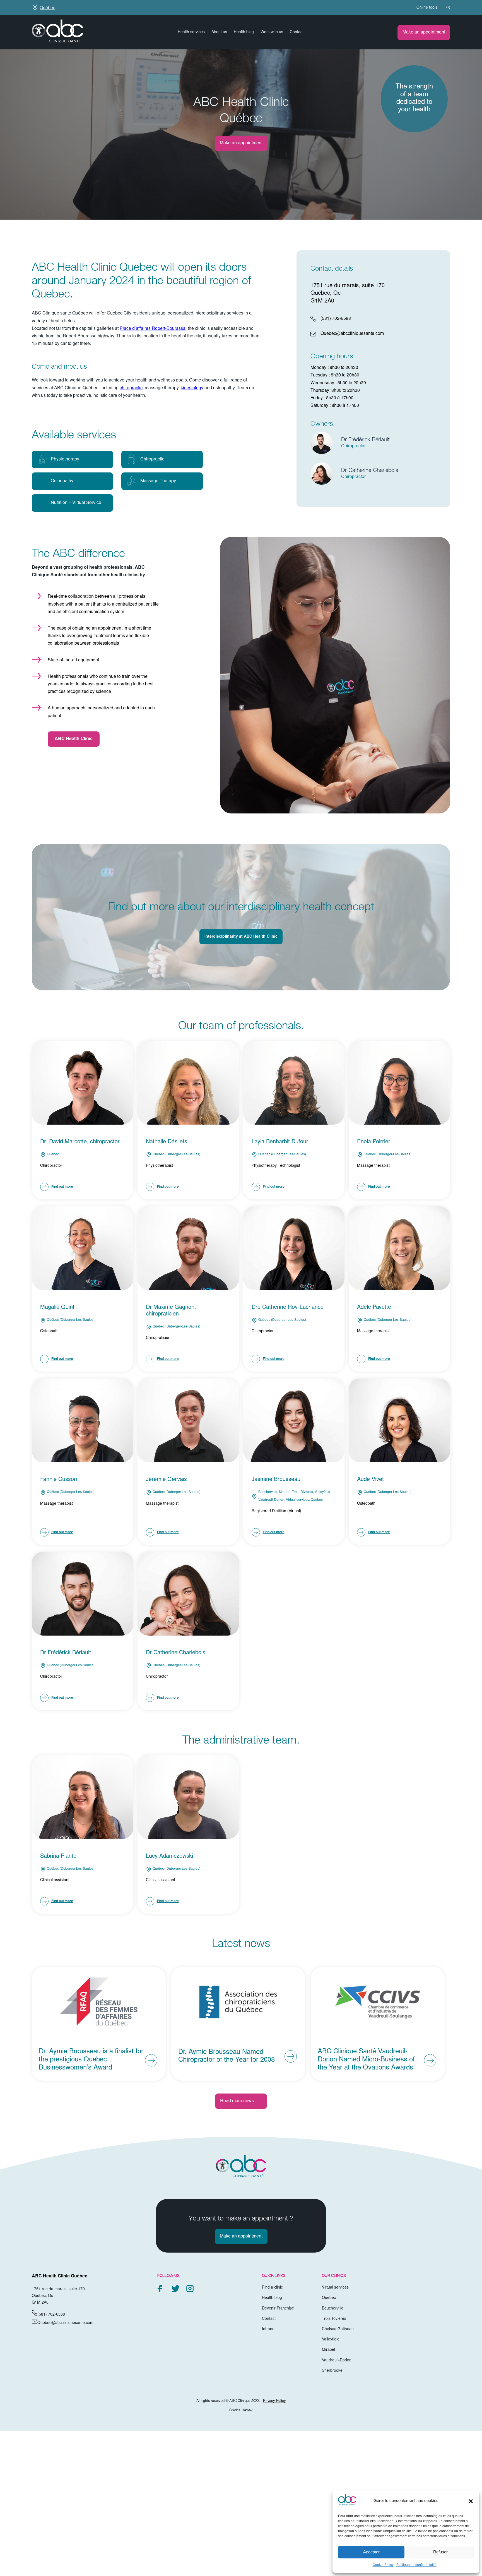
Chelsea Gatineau (338, 2329)
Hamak (247, 2411)
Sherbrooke (332, 2371)
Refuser (440, 2552)
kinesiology (192, 388)
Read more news (237, 2101)
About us (219, 32)
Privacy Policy (274, 2401)
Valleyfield (331, 2340)
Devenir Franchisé (278, 2309)
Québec (47, 8)
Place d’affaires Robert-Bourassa (153, 329)
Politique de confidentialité (416, 2565)
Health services (191, 32)
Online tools (427, 8)
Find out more (62, 1187)
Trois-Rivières (334, 2319)
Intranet (269, 2329)
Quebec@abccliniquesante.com (352, 334)
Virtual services (335, 2288)
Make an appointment (424, 32)
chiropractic (131, 388)
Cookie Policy (383, 2565)
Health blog (244, 32)
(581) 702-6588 (336, 319)
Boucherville (333, 2309)
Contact (297, 32)
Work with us (272, 32)
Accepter (371, 2552)
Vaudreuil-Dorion (337, 2361)
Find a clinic (272, 2288)
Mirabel (328, 2350)
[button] (471, 2501)
